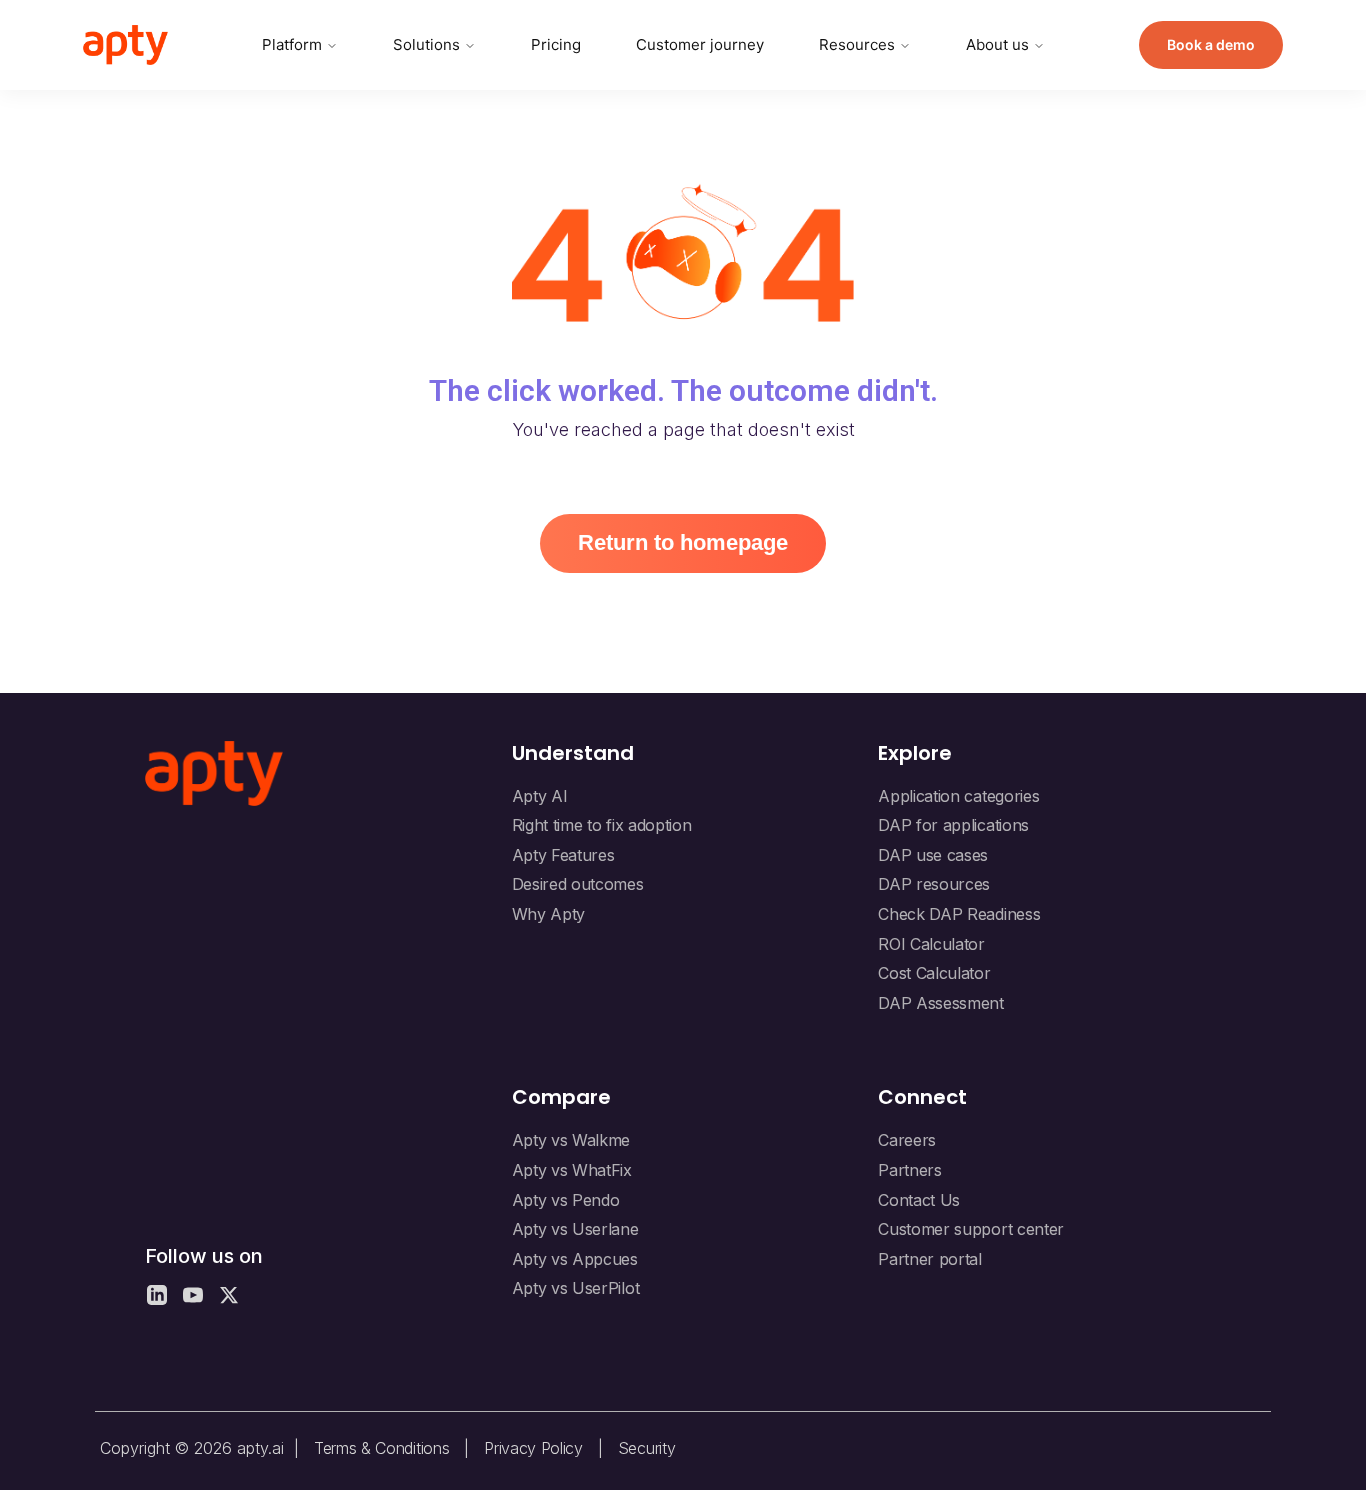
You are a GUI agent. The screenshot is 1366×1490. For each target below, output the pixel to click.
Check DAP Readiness (959, 914)
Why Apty (548, 914)
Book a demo (1211, 44)
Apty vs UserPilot (576, 1288)
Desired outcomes (578, 884)
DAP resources (934, 884)
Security (646, 1448)
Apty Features (563, 855)
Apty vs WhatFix (572, 1170)
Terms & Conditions (381, 1448)
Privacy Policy (533, 1448)
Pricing (556, 44)
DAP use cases (933, 855)
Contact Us (919, 1200)
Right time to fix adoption (602, 825)
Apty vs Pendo (566, 1200)
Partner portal (930, 1259)
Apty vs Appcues (575, 1259)
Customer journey (700, 44)
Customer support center (971, 1229)
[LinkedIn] (157, 1295)
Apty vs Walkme (571, 1140)
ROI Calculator (931, 944)
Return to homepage (683, 542)
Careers (907, 1140)
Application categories (958, 796)
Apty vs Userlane (575, 1229)
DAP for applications (953, 825)
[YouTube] (193, 1295)
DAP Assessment (941, 1003)
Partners (909, 1170)
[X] (229, 1295)
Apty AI (540, 796)
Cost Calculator (934, 973)
